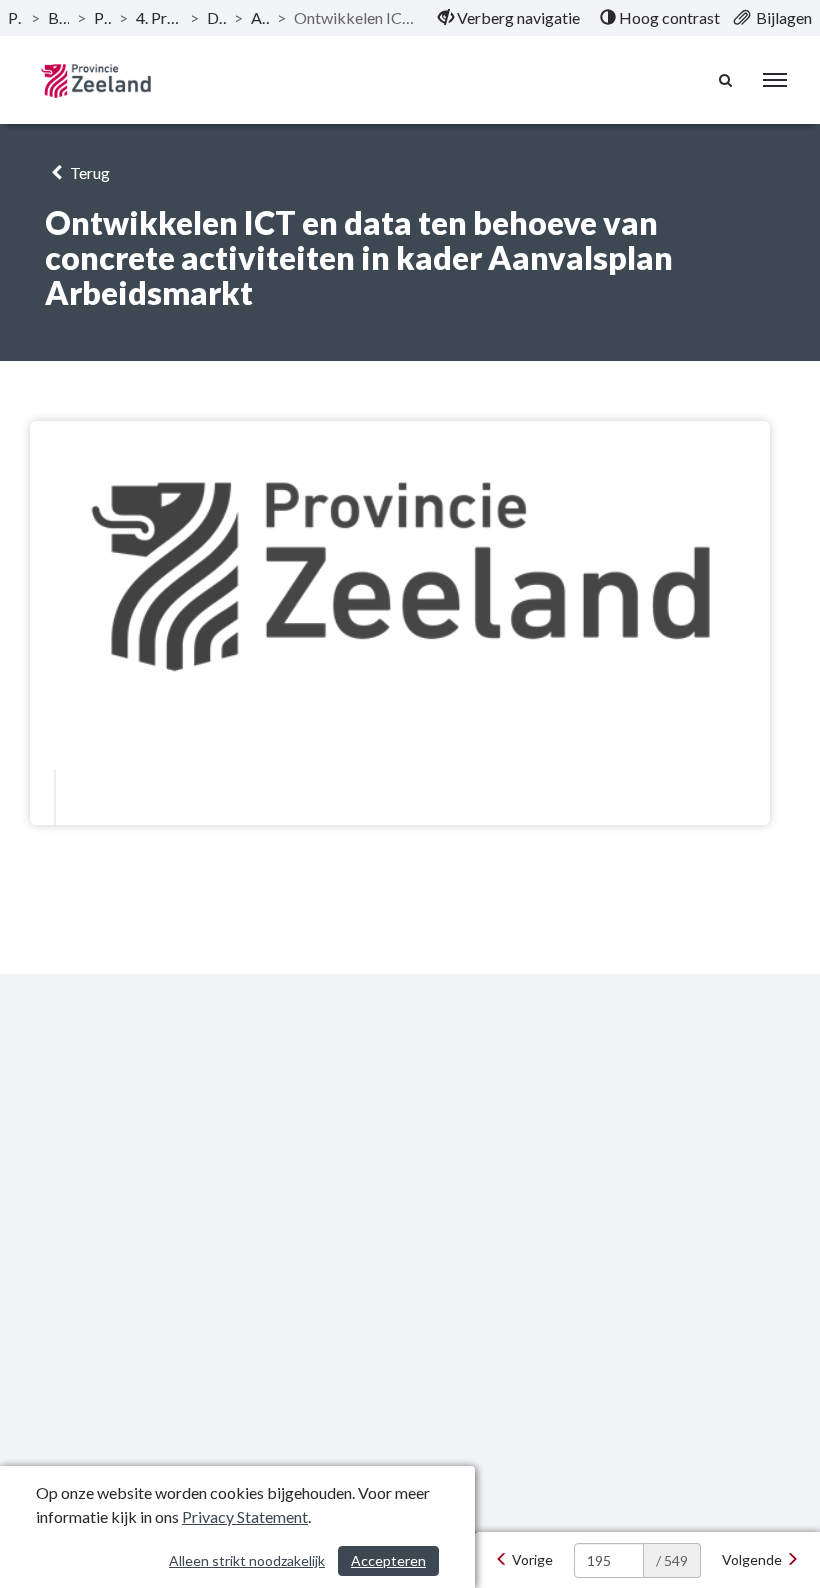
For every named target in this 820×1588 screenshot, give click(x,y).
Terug (88, 172)
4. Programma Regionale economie (159, 17)
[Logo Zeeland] (95, 80)
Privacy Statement (245, 1516)
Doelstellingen (216, 17)
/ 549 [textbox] (672, 1560)
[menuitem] (509, 18)
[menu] (775, 80)
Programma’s (102, 17)
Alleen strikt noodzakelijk (247, 1560)
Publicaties (15, 17)
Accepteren (388, 1560)
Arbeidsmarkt (260, 17)
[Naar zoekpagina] (726, 80)
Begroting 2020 (58, 17)
